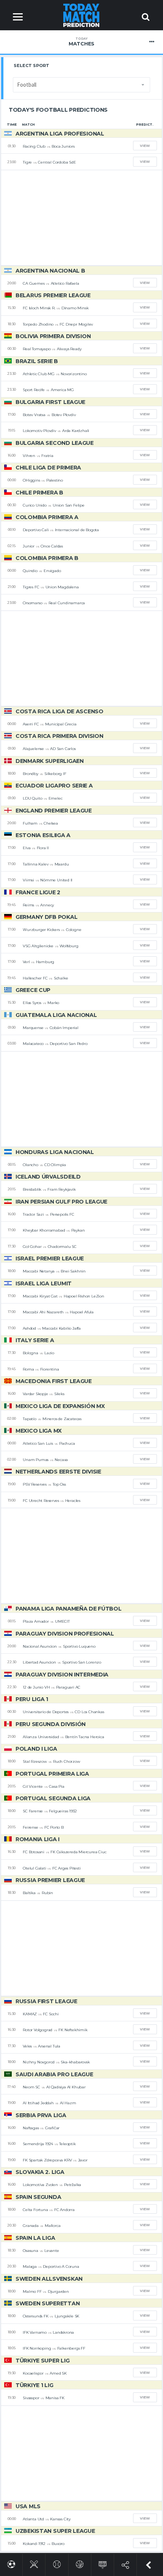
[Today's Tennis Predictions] (57, 2563)
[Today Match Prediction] (82, 15)
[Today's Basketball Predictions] (80, 2563)
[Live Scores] (103, 2563)
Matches (81, 42)
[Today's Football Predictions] (11, 2563)
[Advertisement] (81, 218)
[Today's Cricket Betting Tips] (34, 2563)
